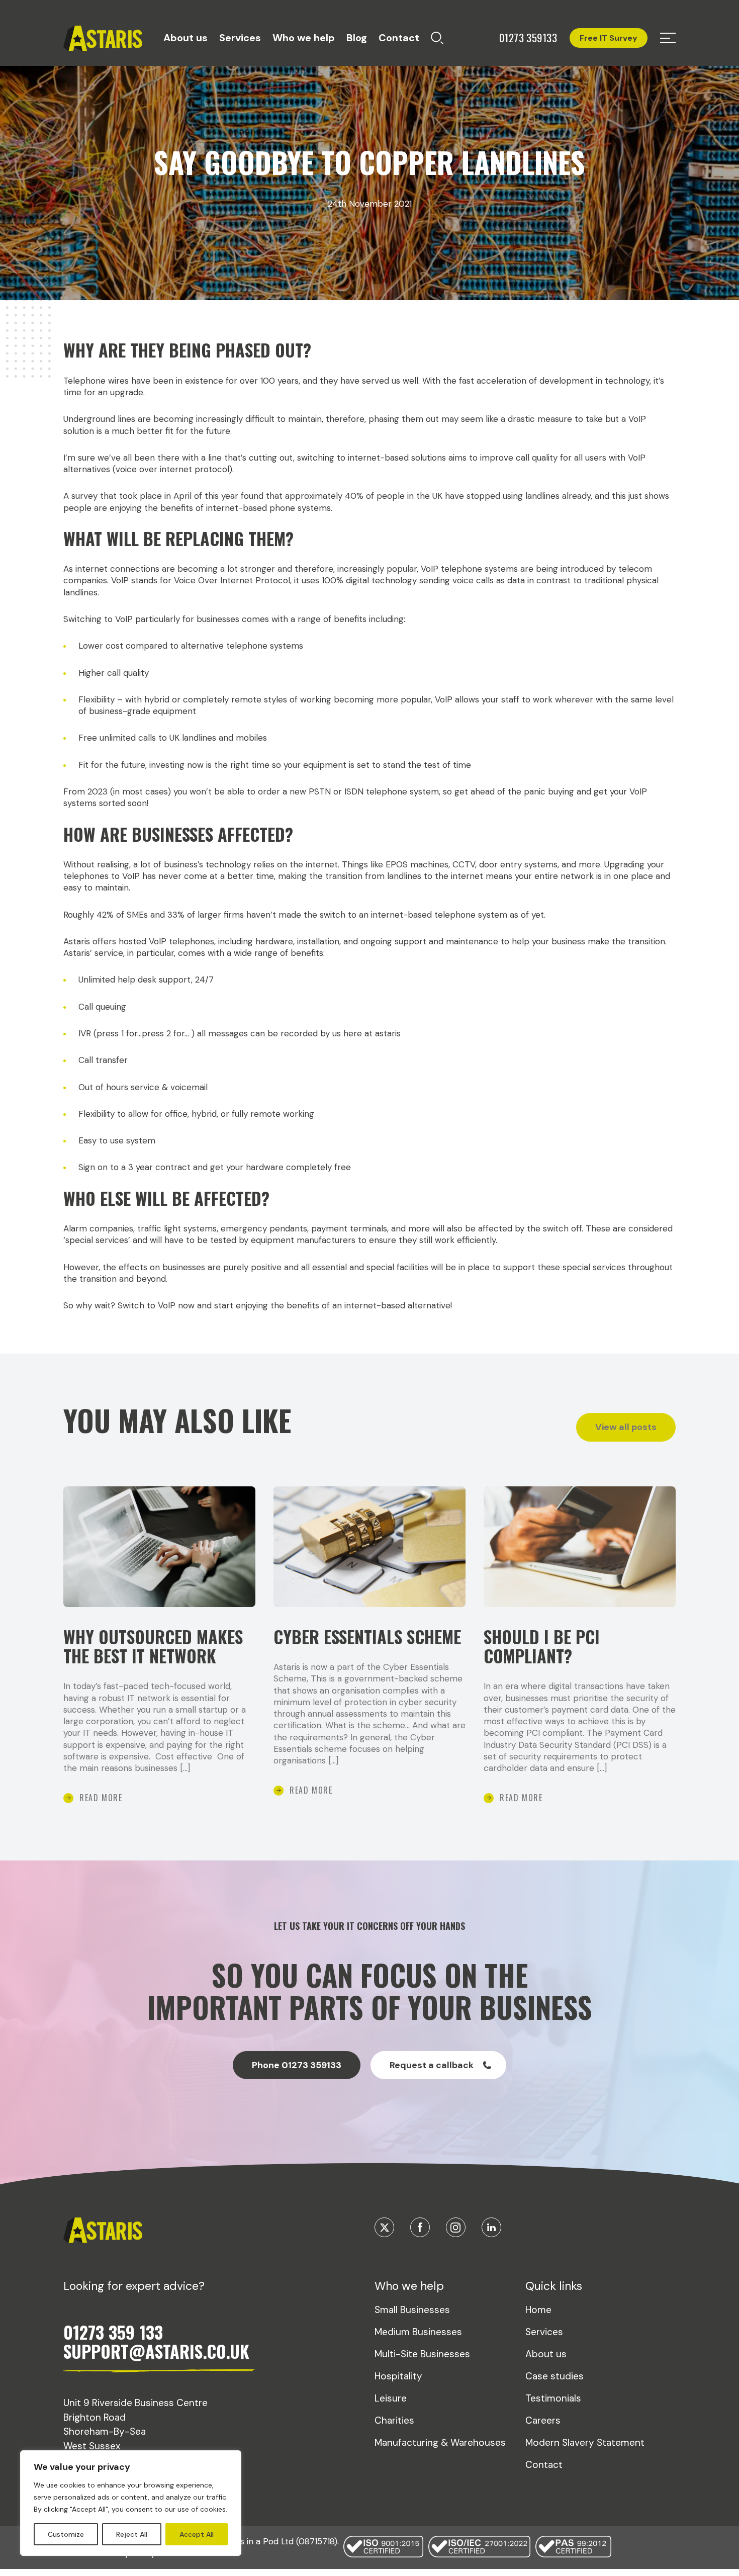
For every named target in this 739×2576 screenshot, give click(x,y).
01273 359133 (528, 38)
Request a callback (432, 2065)
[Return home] (103, 38)
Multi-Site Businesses (422, 2354)
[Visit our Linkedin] (491, 2227)
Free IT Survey (609, 38)
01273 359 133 (113, 2332)
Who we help (304, 38)
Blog (357, 38)
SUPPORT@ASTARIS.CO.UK (156, 2351)
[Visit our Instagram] (456, 2227)
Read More (101, 1798)
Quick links (554, 2286)
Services (240, 38)
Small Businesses (412, 2310)
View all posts (626, 1427)
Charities (394, 2420)
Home (538, 2310)
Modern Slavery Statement (585, 2442)
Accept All (197, 2534)
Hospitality (398, 2376)
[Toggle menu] (668, 38)
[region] (131, 2503)
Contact (399, 38)
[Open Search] (437, 38)
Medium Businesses (418, 2332)
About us (186, 38)
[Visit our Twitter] (384, 2227)
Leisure (391, 2398)
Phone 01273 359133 (297, 2065)
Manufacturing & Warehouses (440, 2442)
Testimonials (553, 2398)
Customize (66, 2534)
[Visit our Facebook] (420, 2227)
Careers (543, 2420)
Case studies (555, 2376)
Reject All (132, 2534)
